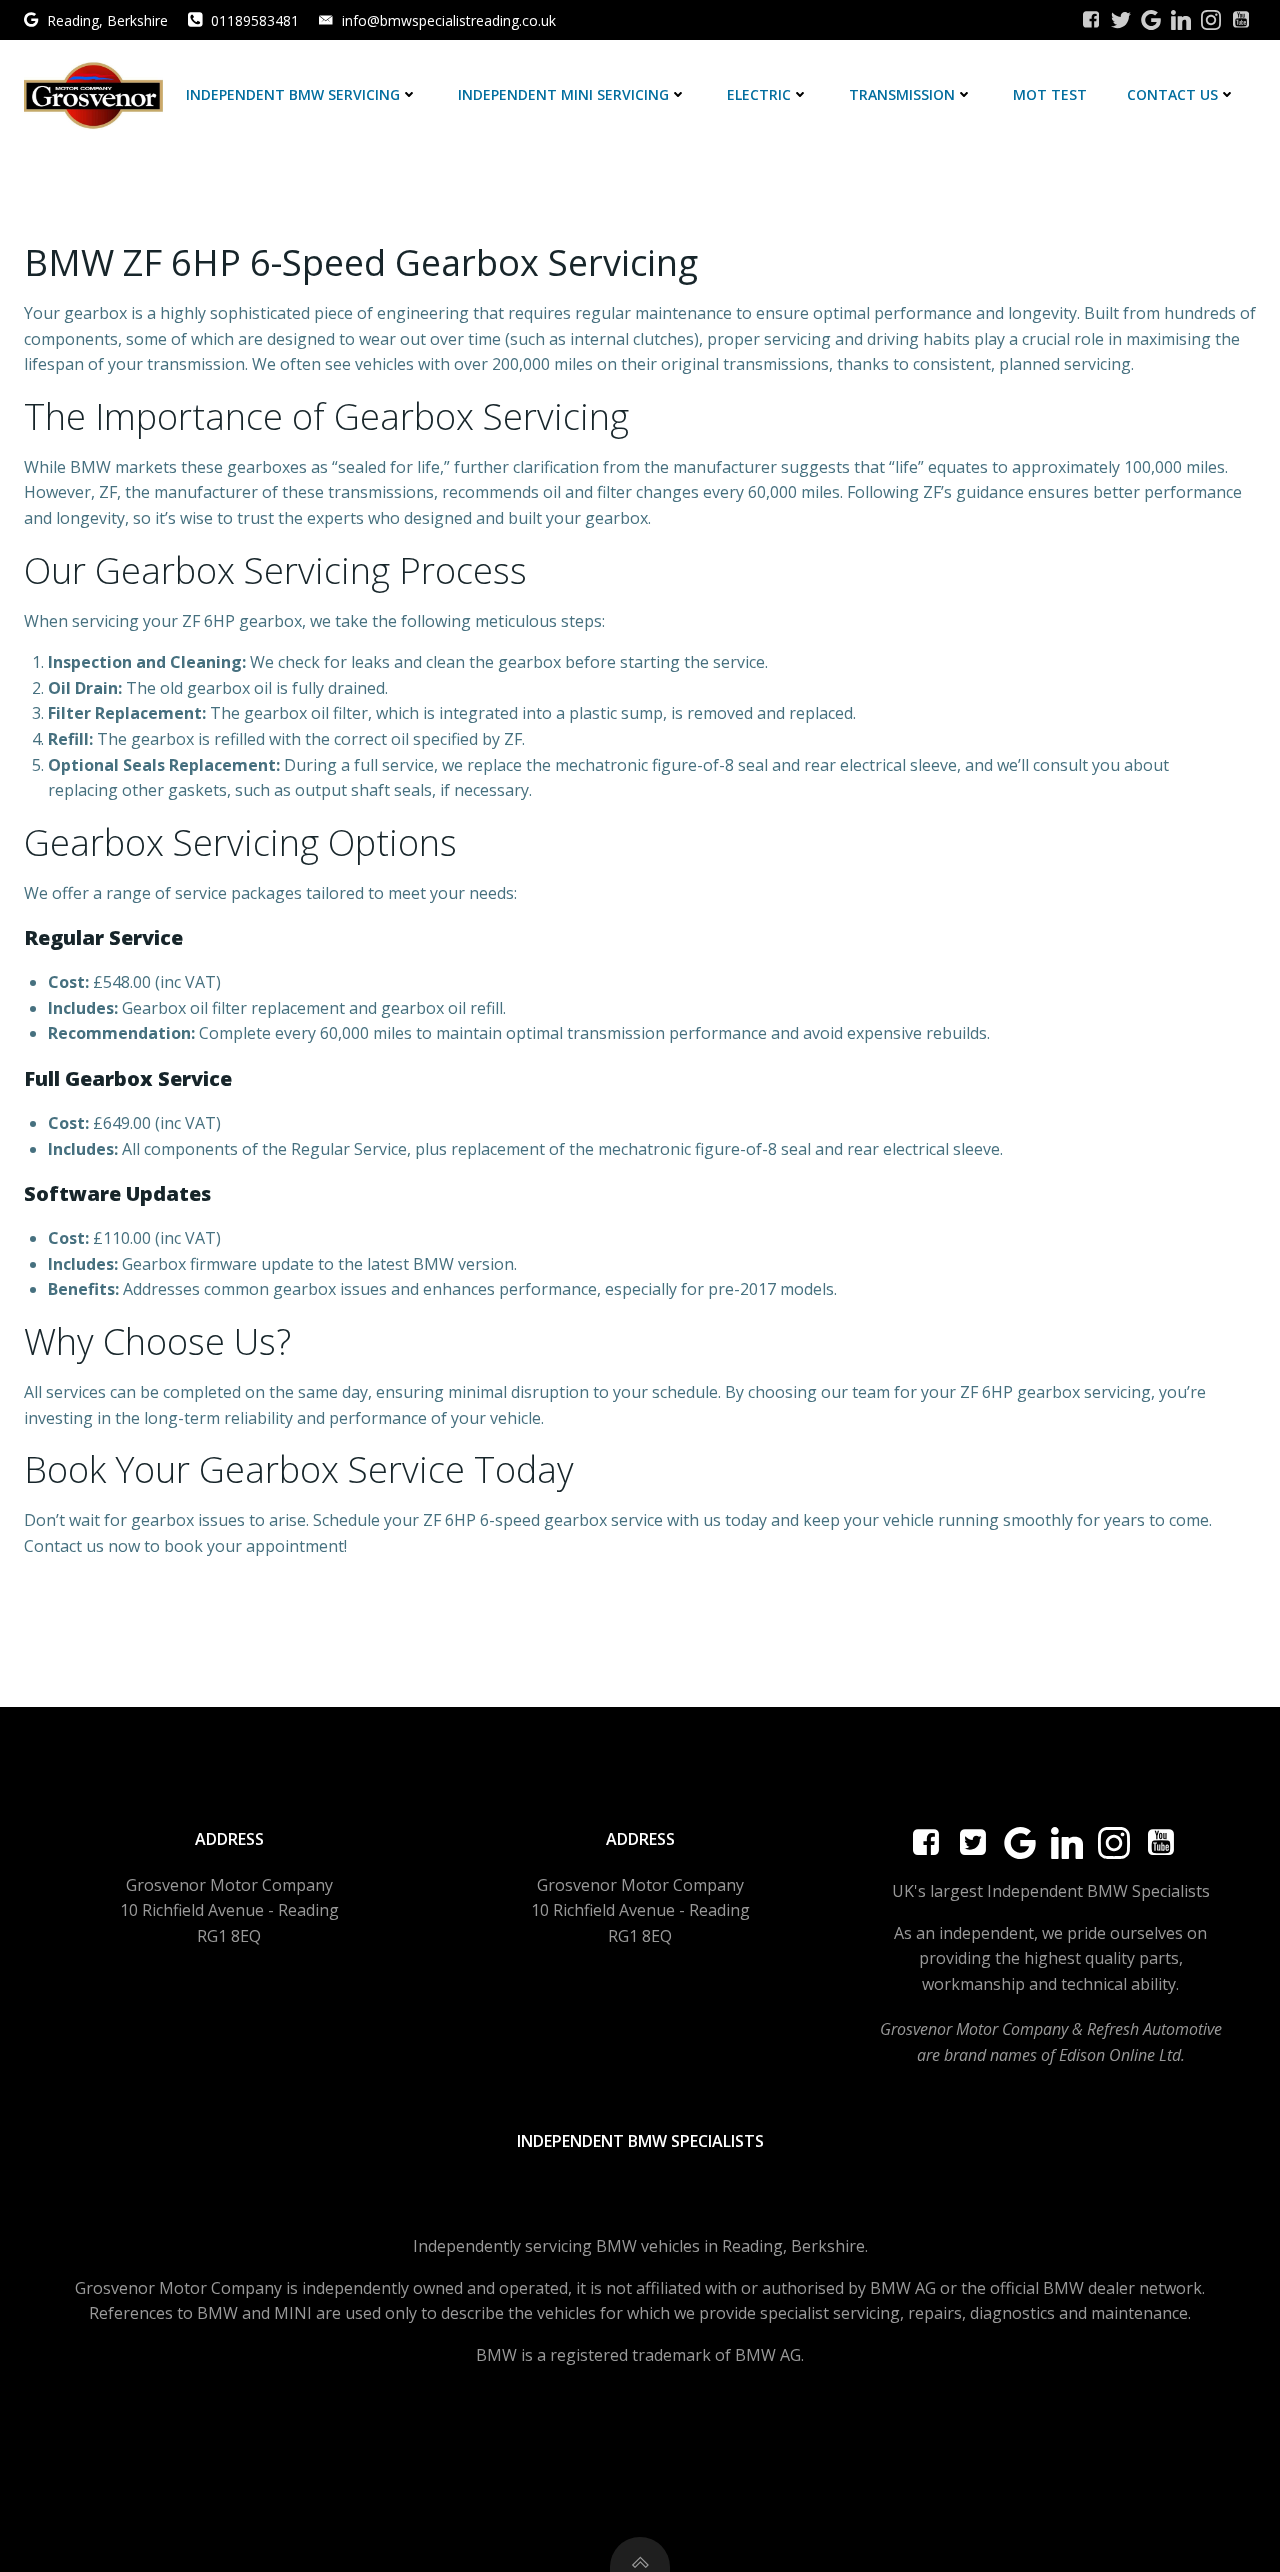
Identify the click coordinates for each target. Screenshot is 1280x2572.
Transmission (902, 94)
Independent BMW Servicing (293, 94)
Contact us (1172, 94)
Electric (759, 94)
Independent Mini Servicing (563, 94)
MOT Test (1050, 94)
